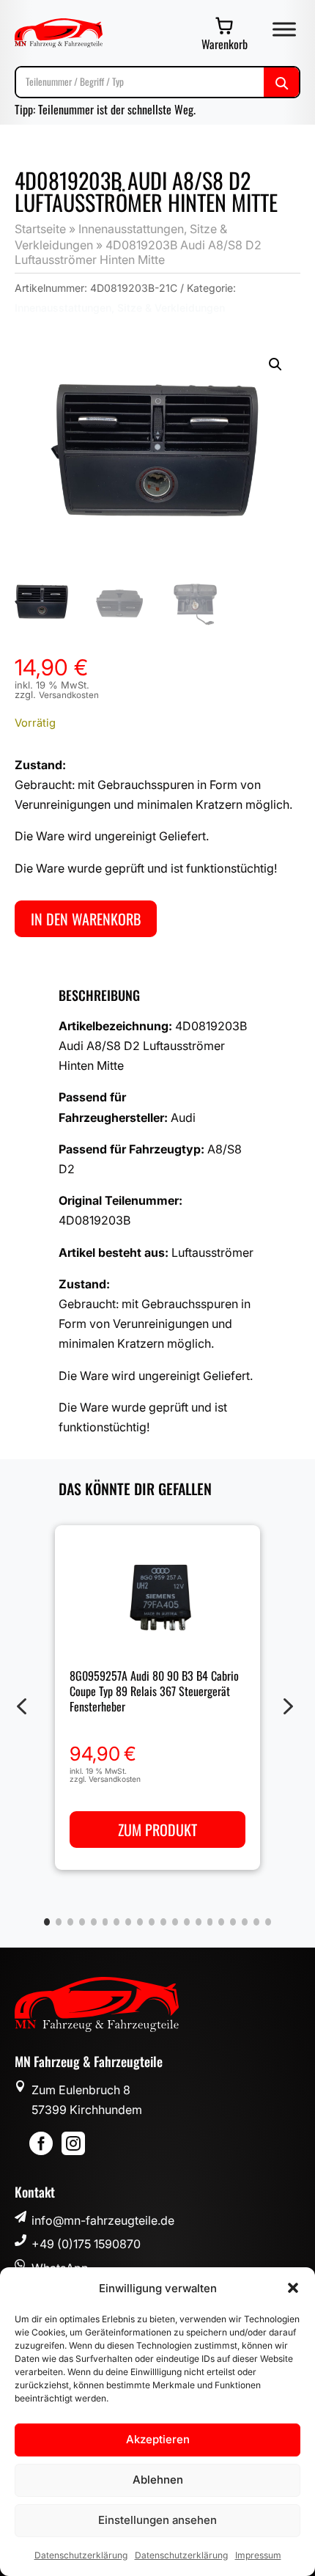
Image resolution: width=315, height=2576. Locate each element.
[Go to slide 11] (163, 1922)
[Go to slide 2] (59, 1922)
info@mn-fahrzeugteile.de (103, 2220)
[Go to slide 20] (268, 1922)
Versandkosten (69, 695)
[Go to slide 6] (105, 1922)
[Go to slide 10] (152, 1922)
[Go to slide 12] (175, 1922)
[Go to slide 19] (256, 1922)
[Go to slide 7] (116, 1922)
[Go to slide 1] (47, 1922)
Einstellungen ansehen (157, 2520)
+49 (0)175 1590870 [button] (86, 2244)
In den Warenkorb (86, 919)
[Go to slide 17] (233, 1922)
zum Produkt (157, 1830)
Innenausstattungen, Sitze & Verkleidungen (120, 308)
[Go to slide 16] (221, 1922)
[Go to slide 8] (128, 1922)
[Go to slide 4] (82, 1922)
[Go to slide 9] (140, 1922)
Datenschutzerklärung (81, 2555)
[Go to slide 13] (187, 1922)
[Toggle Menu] (284, 29)
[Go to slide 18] (245, 1922)
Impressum (258, 2555)
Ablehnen (158, 2480)
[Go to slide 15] (210, 1922)
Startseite (40, 229)
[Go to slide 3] (70, 1922)
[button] (293, 2288)
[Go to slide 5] (94, 1922)
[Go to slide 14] (199, 1922)
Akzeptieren (158, 2439)
